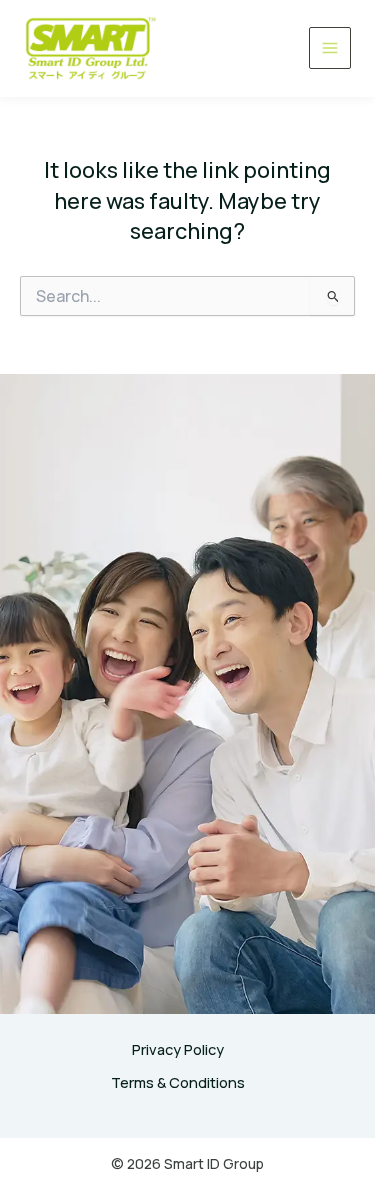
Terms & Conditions (178, 1082)
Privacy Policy (178, 1049)
